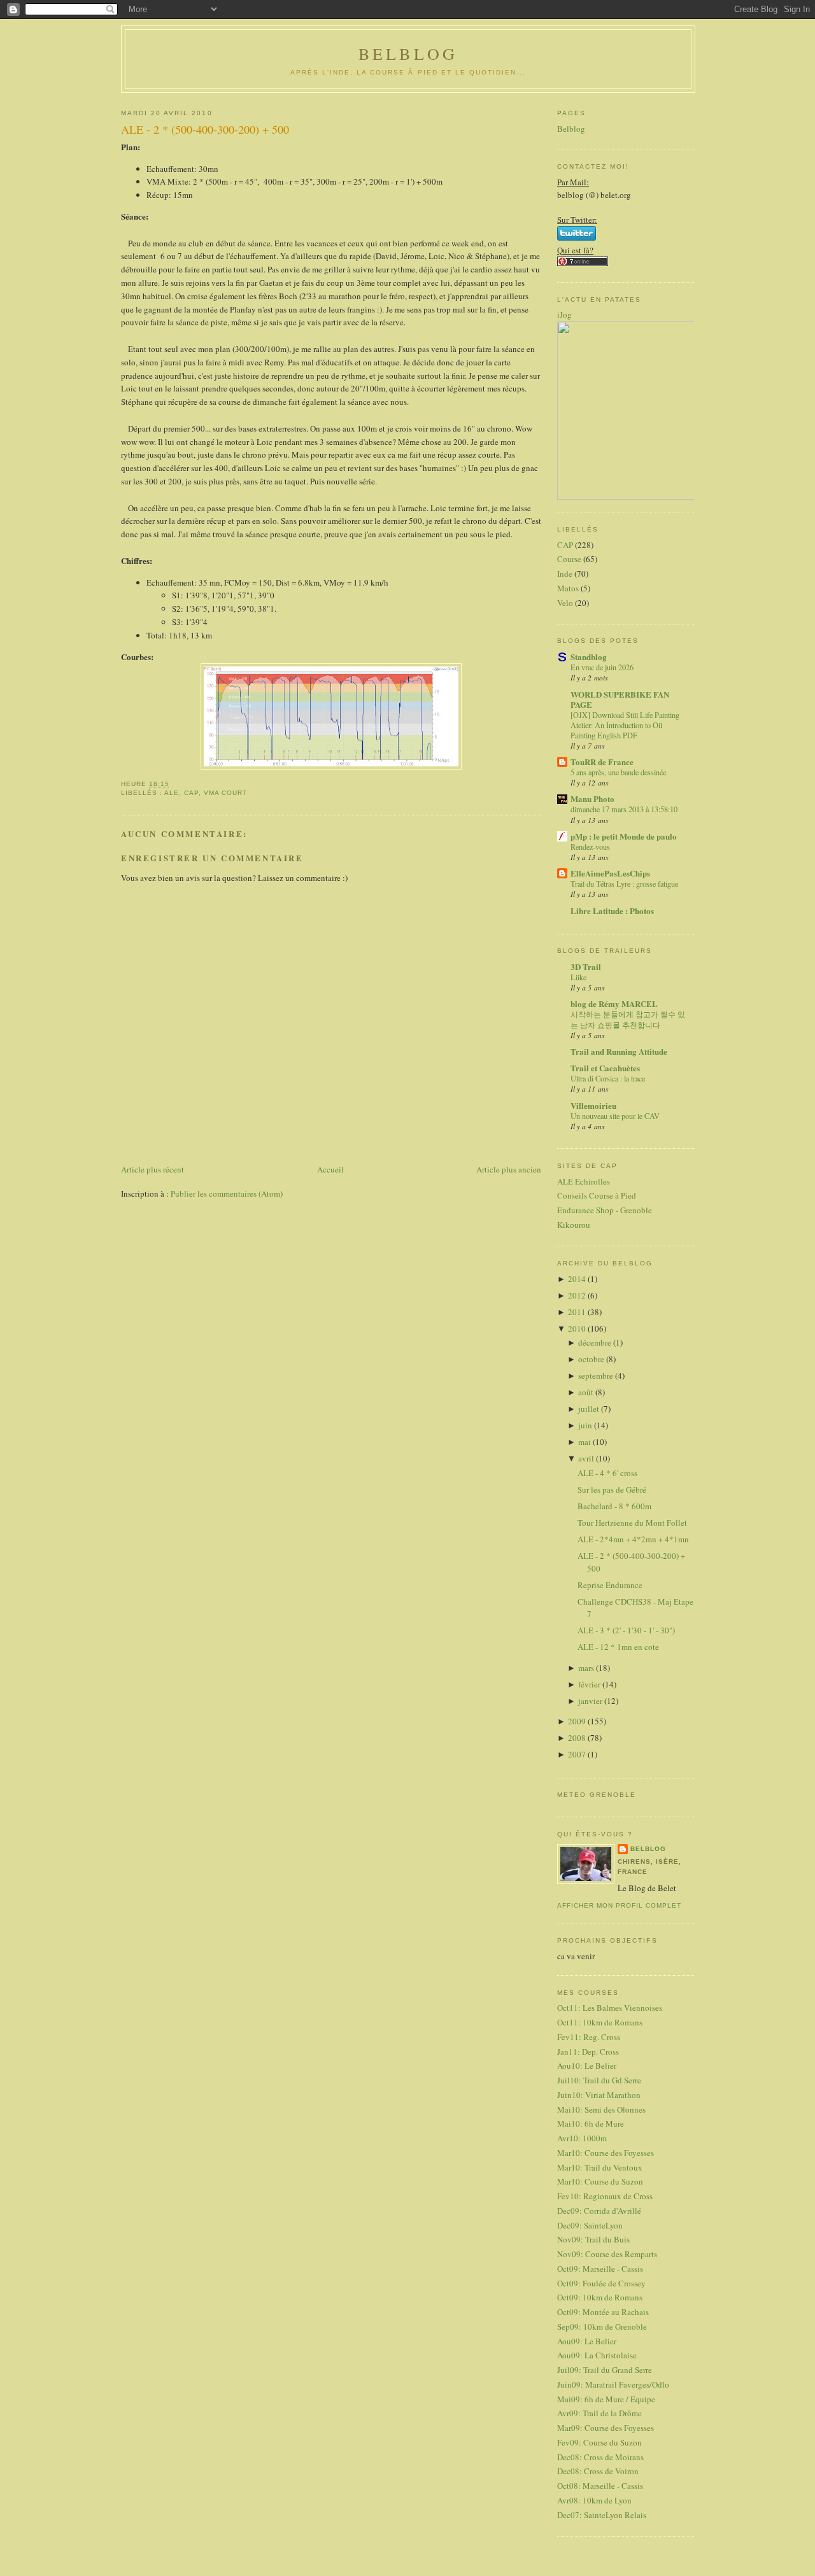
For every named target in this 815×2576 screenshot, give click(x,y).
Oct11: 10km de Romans (600, 2022)
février (590, 1684)
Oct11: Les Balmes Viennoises (610, 2008)
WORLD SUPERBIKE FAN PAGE (620, 699)
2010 (578, 1328)
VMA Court (225, 793)
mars (587, 1668)
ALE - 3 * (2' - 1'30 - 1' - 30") (626, 1630)
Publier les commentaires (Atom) (227, 1193)
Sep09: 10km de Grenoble (602, 2326)
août (587, 1392)
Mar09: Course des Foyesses (606, 2428)
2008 (578, 1738)
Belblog (571, 129)
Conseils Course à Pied (597, 1195)
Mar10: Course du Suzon (600, 2181)
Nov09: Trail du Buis (593, 2239)
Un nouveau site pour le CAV (615, 1116)
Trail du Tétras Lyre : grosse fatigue (624, 883)
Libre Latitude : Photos (612, 911)
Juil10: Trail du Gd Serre (599, 2080)
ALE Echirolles (584, 1181)
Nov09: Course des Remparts (607, 2254)
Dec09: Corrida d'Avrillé (599, 2211)
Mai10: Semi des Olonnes (601, 2109)
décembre (596, 1342)
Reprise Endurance (610, 1585)
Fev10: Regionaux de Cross (605, 2196)
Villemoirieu (593, 1105)
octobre (592, 1359)
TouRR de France (602, 762)
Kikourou (574, 1225)
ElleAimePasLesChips (610, 873)
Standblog (589, 657)
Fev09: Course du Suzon (599, 2442)
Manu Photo (592, 799)
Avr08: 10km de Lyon (594, 2500)
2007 (578, 1754)
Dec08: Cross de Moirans (600, 2457)
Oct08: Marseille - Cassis (600, 2486)
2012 (578, 1295)
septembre (597, 1376)
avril (587, 1458)
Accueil (330, 1169)
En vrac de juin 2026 (602, 667)
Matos (568, 588)
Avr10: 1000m (582, 2138)
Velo (565, 603)
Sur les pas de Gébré (612, 1489)
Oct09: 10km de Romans (600, 2297)
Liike (578, 977)
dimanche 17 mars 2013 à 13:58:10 (624, 809)
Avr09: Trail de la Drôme (599, 2413)
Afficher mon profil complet (619, 1905)
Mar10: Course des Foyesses (606, 2153)
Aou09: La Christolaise (597, 2355)
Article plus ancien (509, 1169)
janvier (591, 1701)
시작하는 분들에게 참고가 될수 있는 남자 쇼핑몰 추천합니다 (628, 1019)
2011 (578, 1312)
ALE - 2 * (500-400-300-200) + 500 (205, 129)
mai (585, 1442)
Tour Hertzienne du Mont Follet (632, 1523)
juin (586, 1425)
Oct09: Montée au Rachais (603, 2312)
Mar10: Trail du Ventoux (600, 2167)
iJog (564, 314)
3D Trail (586, 967)
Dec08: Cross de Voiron (598, 2471)
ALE (172, 793)
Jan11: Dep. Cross (588, 2052)
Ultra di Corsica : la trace (608, 1078)
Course (569, 559)
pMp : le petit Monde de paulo (624, 836)
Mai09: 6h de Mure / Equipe (606, 2399)
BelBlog (408, 53)
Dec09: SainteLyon (590, 2225)
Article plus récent (152, 1169)
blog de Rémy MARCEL (614, 1003)
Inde (565, 574)
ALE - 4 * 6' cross (607, 1473)
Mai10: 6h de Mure (591, 2123)
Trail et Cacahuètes (605, 1068)
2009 (578, 1721)
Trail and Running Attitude (619, 1051)
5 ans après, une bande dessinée (618, 772)
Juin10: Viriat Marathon (599, 2095)
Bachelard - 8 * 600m (614, 1506)
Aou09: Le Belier (587, 2341)
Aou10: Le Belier (587, 2066)
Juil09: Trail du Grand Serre (605, 2370)
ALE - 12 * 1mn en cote (618, 1647)
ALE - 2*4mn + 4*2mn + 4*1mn (633, 1539)
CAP (191, 793)
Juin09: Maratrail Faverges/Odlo (613, 2384)
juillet (590, 1409)
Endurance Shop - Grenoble (605, 1210)
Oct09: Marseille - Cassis (600, 2269)
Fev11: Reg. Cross (589, 2037)
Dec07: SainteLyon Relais (602, 2515)
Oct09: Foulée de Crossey (601, 2283)
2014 (578, 1279)
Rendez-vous (590, 847)
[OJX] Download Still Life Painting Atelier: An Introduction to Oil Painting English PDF (625, 725)
